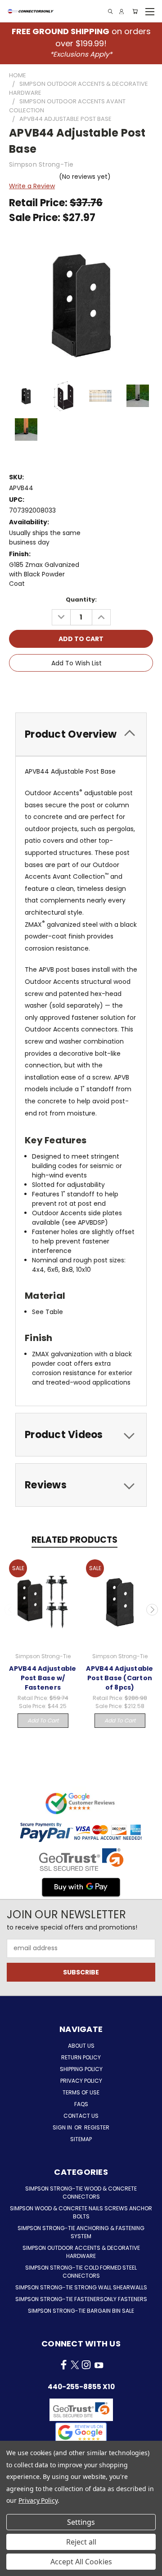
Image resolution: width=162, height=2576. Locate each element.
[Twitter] (97, 688)
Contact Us (81, 2116)
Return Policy (81, 2057)
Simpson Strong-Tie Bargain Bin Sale (81, 2311)
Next (152, 1610)
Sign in (63, 2127)
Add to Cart (43, 1720)
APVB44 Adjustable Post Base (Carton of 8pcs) (119, 1678)
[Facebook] (52, 688)
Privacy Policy (81, 2081)
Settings (81, 2522)
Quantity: (81, 600)
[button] (81, 2432)
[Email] (67, 688)
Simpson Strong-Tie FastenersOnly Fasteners (81, 2299)
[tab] (81, 734)
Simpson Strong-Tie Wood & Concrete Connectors (81, 2193)
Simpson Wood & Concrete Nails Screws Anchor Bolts (81, 2212)
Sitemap (81, 2139)
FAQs (81, 2104)
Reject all (81, 2542)
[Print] (82, 688)
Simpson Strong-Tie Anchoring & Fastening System (81, 2232)
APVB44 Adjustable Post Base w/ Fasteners (43, 1678)
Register (97, 2127)
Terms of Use (81, 2092)
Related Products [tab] (74, 1540)
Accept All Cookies (81, 2562)
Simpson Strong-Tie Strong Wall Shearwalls (81, 2287)
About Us (81, 2046)
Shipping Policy (81, 2069)
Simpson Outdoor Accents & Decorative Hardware (81, 2252)
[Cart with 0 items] (135, 11)
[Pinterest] (112, 688)
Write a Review (32, 186)
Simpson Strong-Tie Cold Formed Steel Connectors (81, 2272)
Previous (10, 1610)
